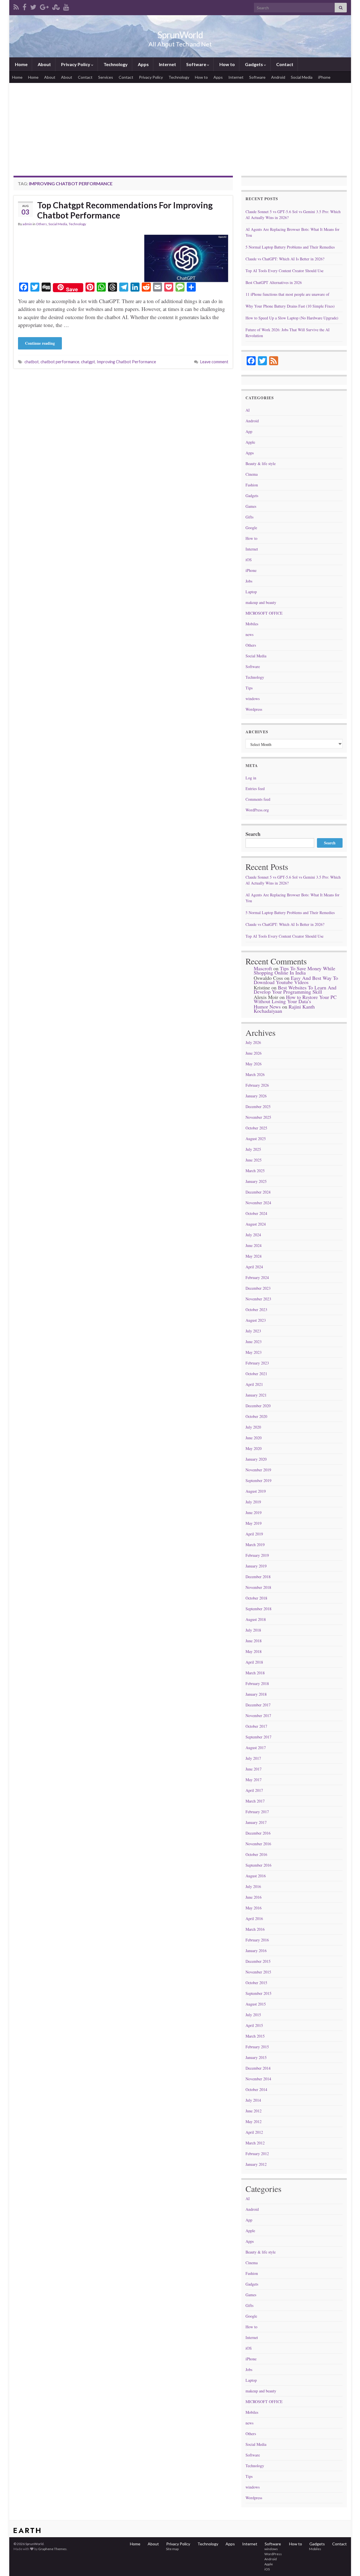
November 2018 (258, 1587)
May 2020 (254, 1448)
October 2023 (256, 1310)
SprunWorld (180, 35)
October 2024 (256, 1213)
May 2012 (254, 2122)
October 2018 (256, 1598)
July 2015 (253, 2015)
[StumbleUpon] (56, 6)
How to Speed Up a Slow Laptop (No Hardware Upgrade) (292, 318)
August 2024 (256, 1224)
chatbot (32, 362)
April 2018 (254, 1662)
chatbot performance (60, 362)
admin (27, 224)
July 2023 (253, 1331)
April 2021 (254, 1384)
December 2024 (258, 1192)
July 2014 (253, 2100)
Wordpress (254, 709)
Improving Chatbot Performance (126, 362)
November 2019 (258, 1470)
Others (41, 224)
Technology (115, 64)
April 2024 (254, 1267)
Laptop (251, 592)
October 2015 (256, 1983)
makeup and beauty (261, 602)
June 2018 (254, 1641)
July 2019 (253, 1502)
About (44, 64)
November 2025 (258, 1117)
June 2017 (254, 1769)
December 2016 (258, 1833)
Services (106, 77)
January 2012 (256, 2164)
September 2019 (258, 1480)
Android (278, 77)
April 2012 (254, 2132)
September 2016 (258, 1865)
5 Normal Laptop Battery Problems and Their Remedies (290, 247)
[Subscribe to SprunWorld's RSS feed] (16, 6)
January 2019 (256, 1566)
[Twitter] (33, 6)
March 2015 (255, 2036)
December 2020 (258, 1406)
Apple (250, 442)
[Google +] (44, 6)
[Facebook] (24, 6)
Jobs (249, 581)
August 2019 (256, 1491)
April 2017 (254, 1790)
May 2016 (254, 1908)
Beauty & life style (261, 463)
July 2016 (253, 1886)
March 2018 (255, 1673)
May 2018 (254, 1651)
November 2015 (258, 1972)
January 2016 (256, 1951)
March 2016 (255, 1929)
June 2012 (254, 2111)
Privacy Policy (76, 64)
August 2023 (256, 1320)
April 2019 (254, 1534)
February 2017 (257, 1812)
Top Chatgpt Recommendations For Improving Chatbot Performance (125, 210)
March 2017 (255, 1801)
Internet (167, 64)
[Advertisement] (180, 125)
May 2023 (254, 1352)
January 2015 (256, 2057)
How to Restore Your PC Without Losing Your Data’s (295, 999)
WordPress (273, 2554)
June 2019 (254, 1513)
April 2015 (254, 2025)
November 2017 (258, 1716)
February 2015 (257, 2047)
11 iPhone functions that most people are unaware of (287, 294)
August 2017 (256, 1748)
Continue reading (40, 343)
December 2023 (258, 1288)
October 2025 (256, 1128)
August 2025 (256, 1139)
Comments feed (258, 799)
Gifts (249, 517)
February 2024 (257, 1277)
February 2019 (257, 1555)
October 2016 (256, 1854)
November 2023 (258, 1299)
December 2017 (258, 1705)
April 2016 (254, 1919)
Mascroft (263, 968)
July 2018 (253, 1630)
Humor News (267, 1007)
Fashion (252, 485)
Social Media (302, 77)
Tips (249, 688)
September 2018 (258, 1609)
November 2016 (258, 1844)
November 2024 (258, 1203)
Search (253, 834)
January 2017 (256, 1822)
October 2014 (256, 2089)
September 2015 (258, 1993)
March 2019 (255, 1545)
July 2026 (253, 1042)
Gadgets (254, 64)
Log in (251, 778)
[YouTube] (66, 6)
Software (196, 64)
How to (227, 64)
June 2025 (254, 1160)
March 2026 (255, 1074)
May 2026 (254, 1064)
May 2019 (254, 1523)
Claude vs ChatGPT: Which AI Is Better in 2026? (285, 259)
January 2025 (256, 1181)
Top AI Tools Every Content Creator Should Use (284, 271)
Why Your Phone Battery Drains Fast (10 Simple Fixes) (290, 306)
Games (251, 506)
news (249, 634)
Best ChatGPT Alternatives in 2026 (274, 282)
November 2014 (258, 2079)
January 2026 (256, 1096)
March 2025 (255, 1171)
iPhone (324, 77)
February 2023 (257, 1363)
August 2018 (256, 1619)
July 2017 (253, 1758)
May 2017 (254, 1780)
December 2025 (258, 1107)
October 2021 (256, 1374)
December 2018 (258, 1577)
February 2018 (257, 1683)
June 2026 (254, 1053)
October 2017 (256, 1726)
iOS (249, 560)
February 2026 (257, 1085)
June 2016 (254, 1897)
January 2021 (256, 1395)
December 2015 (258, 1961)
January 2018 (256, 1694)
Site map (172, 2549)
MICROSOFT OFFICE (264, 613)
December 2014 (258, 2068)
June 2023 (254, 1342)
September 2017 (258, 1737)
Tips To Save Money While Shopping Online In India (294, 970)
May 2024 (254, 1256)
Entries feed (255, 789)
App (249, 431)
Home (21, 64)
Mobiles (252, 624)
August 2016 (256, 1876)
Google (251, 528)
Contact (284, 64)
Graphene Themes (52, 2549)
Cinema (252, 474)
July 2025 (253, 1149)
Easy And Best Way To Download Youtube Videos (296, 980)
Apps (143, 64)
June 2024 (254, 1245)
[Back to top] (347, 2563)
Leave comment (214, 362)
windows (253, 699)
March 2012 (255, 2143)
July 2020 (253, 1427)
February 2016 (257, 1940)
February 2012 (257, 2154)
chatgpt (88, 362)
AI (248, 410)
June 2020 (254, 1438)
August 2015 (256, 2004)
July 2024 (253, 1235)
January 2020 (256, 1459)
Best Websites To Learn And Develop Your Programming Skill (295, 990)
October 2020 (256, 1416)
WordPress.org (257, 810)
